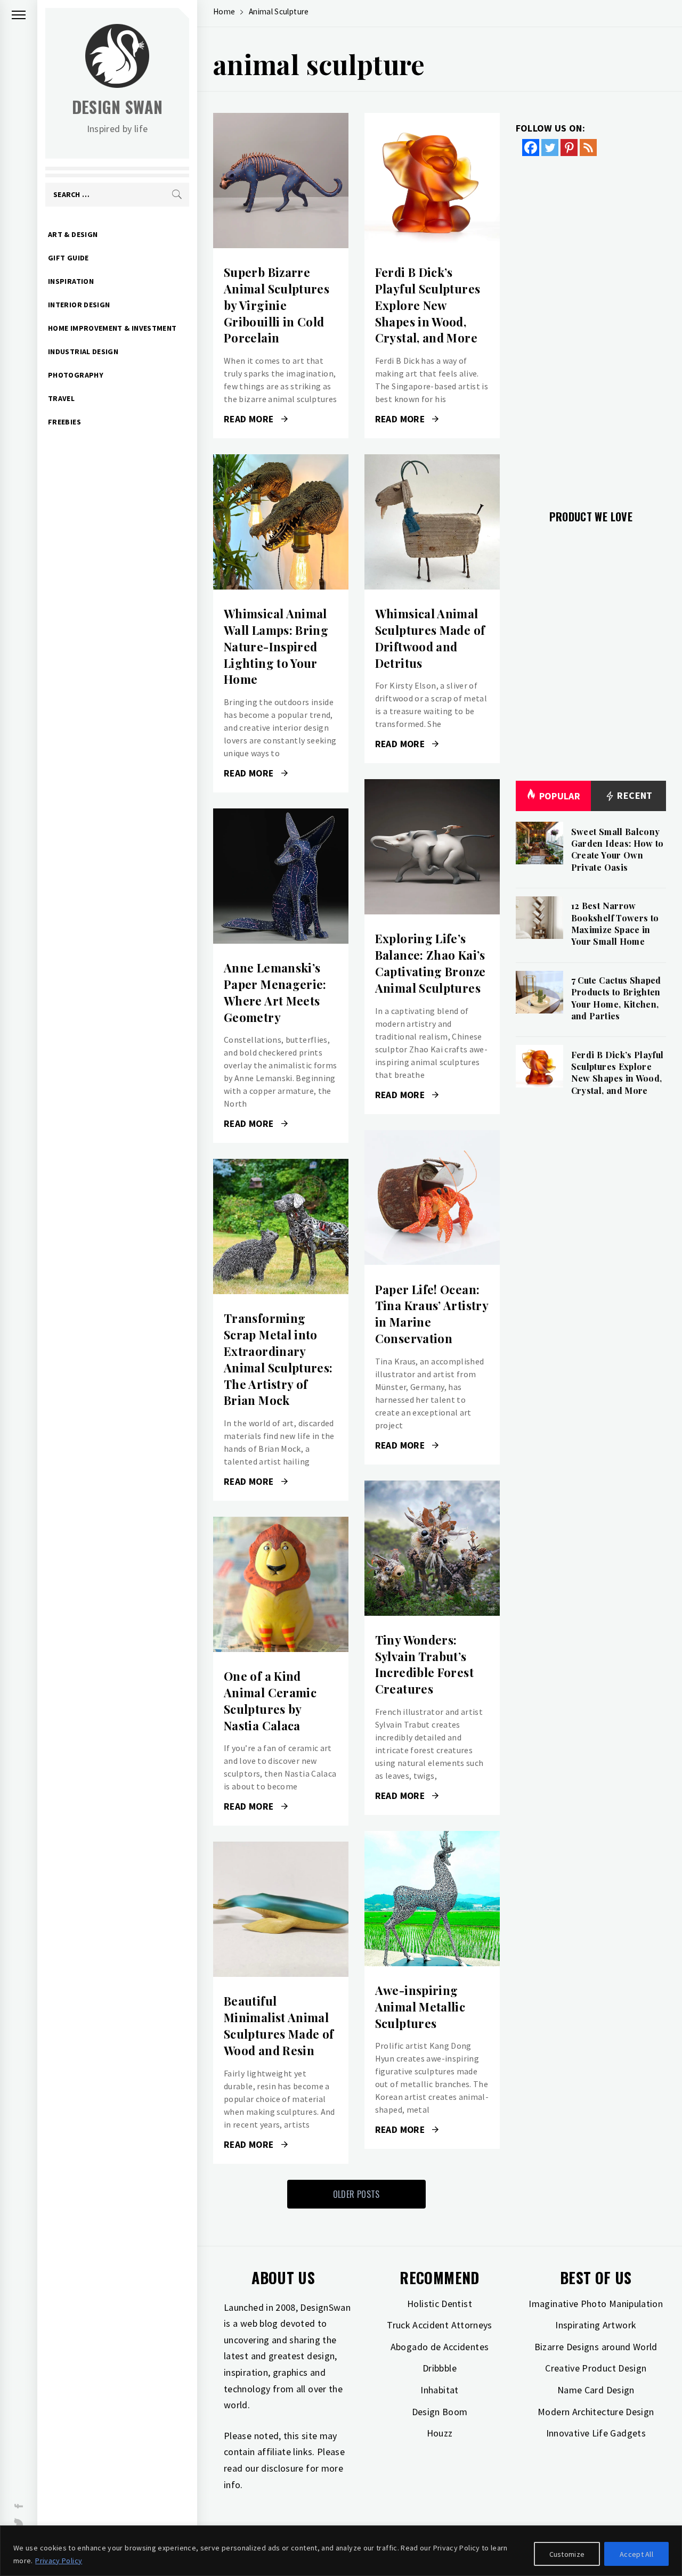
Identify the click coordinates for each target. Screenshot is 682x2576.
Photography (76, 375)
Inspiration (71, 281)
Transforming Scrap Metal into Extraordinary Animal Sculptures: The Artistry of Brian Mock (278, 1359)
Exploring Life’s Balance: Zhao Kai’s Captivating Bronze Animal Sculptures (430, 963)
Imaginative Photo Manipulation (596, 2304)
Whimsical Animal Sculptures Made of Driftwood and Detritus (430, 638)
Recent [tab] (634, 795)
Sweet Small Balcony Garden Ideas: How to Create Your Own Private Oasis (618, 849)
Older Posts (356, 2194)
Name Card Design (596, 2390)
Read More (281, 181)
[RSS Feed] (588, 148)
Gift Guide (68, 258)
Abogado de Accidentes (440, 2347)
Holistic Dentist (440, 2304)
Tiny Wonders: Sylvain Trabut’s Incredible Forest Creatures (424, 1664)
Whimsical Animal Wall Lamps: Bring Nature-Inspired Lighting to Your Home (276, 646)
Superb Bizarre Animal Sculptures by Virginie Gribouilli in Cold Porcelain (277, 305)
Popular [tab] (560, 796)
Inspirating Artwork (596, 2325)
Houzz (440, 2433)
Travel (61, 398)
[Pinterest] (569, 148)
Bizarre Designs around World (596, 2347)
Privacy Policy (59, 2561)
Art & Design (73, 234)
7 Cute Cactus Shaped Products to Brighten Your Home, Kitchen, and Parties (616, 998)
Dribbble (440, 2368)
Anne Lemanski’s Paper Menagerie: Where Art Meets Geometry (275, 992)
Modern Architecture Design (596, 2412)
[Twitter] (550, 148)
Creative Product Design (596, 2368)
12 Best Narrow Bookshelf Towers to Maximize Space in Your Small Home (615, 923)
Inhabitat (439, 2390)
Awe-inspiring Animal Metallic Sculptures (420, 2007)
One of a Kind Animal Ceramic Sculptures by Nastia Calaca (270, 1700)
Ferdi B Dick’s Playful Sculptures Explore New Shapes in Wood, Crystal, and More (428, 305)
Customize (567, 2554)
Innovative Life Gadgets (596, 2433)
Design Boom (440, 2412)
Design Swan (117, 107)
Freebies (64, 422)
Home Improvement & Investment (112, 328)
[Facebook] (531, 148)
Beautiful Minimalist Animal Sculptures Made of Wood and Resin (279, 2025)
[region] (341, 2551)
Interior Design (79, 305)
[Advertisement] (591, 326)
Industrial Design (83, 351)
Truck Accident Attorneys (440, 2325)
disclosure (282, 2468)
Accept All (636, 2554)
